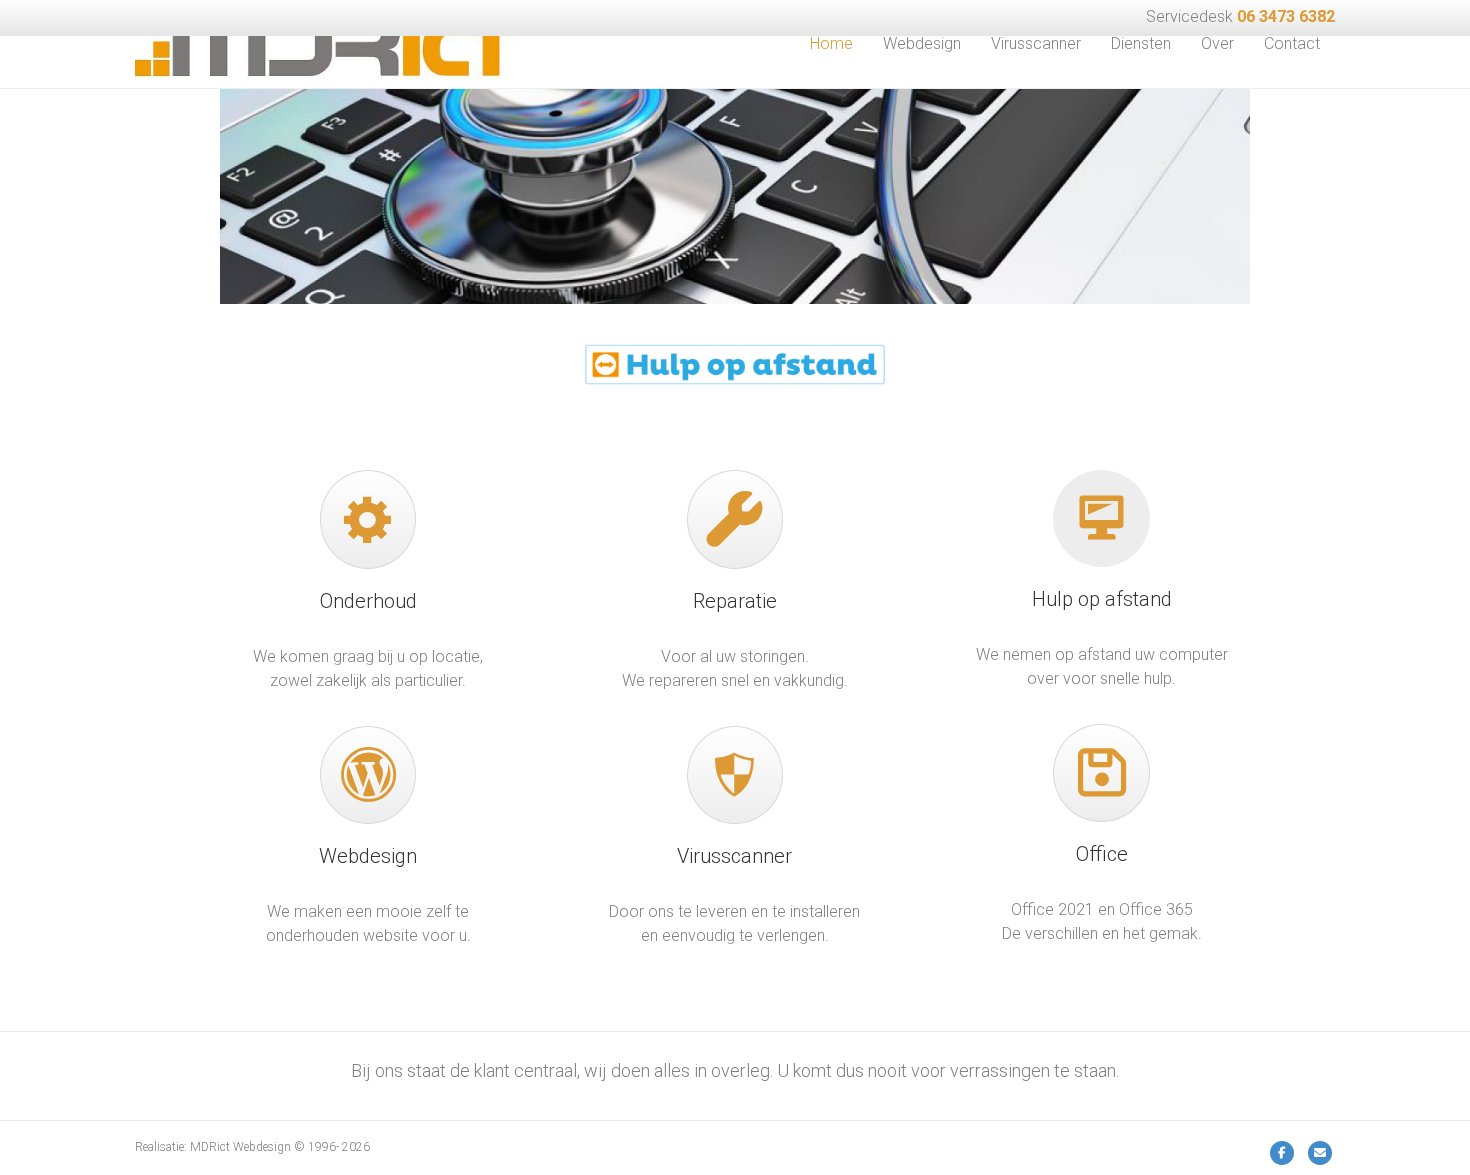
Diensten (1141, 43)
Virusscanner (1036, 43)
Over (1217, 43)
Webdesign (922, 43)
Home (831, 43)
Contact (1292, 43)
